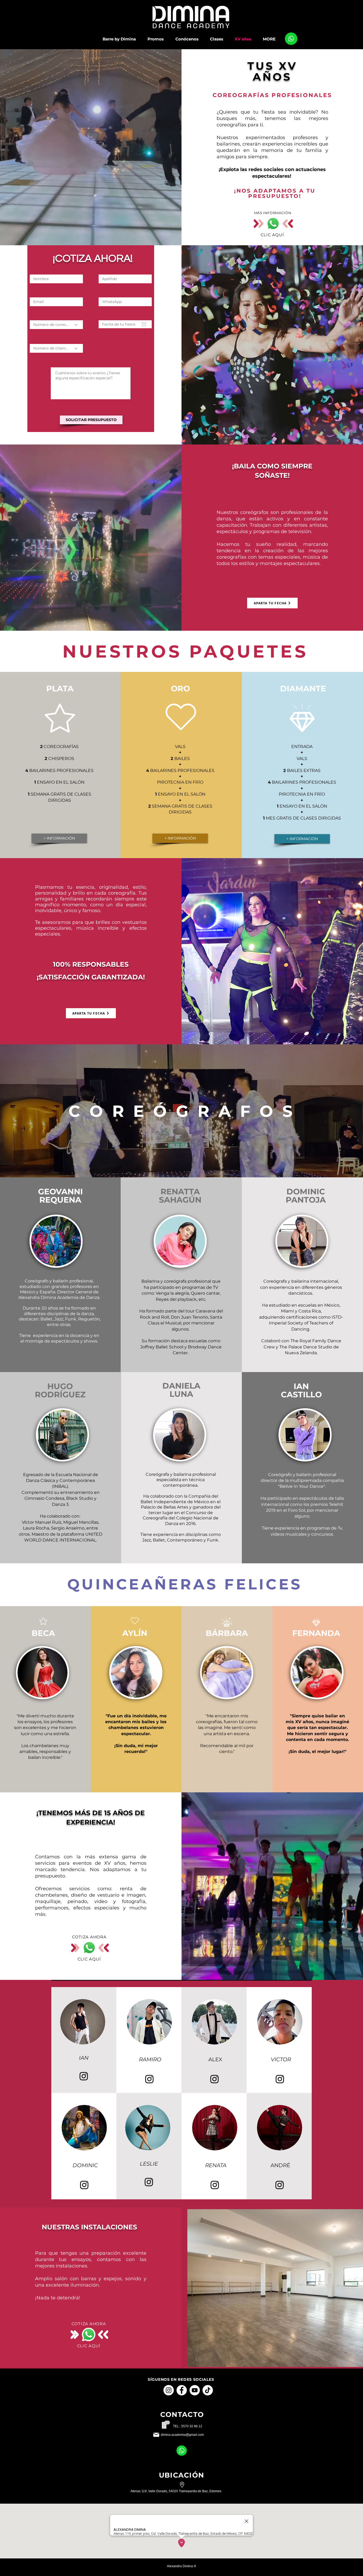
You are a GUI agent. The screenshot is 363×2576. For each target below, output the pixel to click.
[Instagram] (169, 2390)
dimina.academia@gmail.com (182, 2435)
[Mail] (291, 39)
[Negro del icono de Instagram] (84, 2076)
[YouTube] (195, 2390)
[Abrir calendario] (144, 324)
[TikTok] (208, 2390)
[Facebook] (182, 2390)
